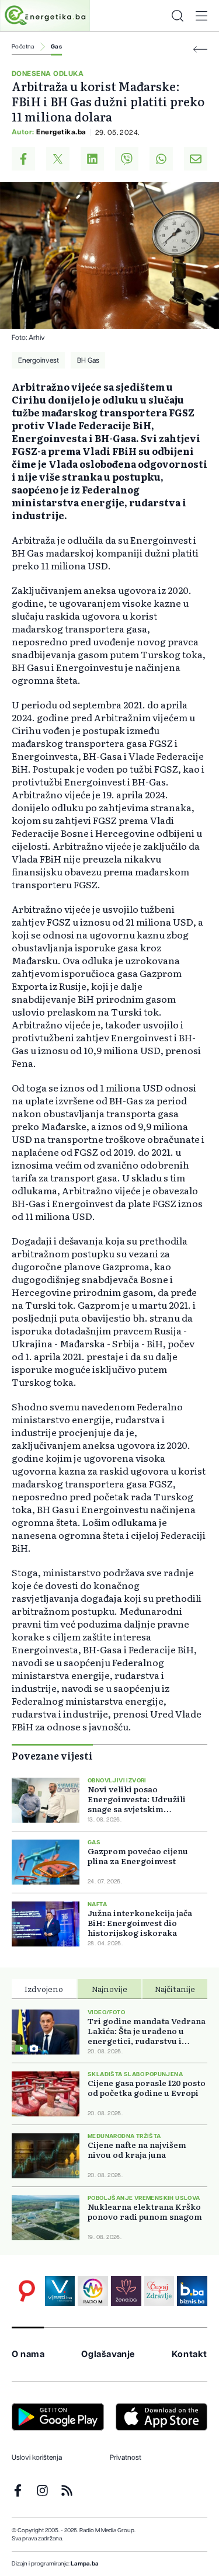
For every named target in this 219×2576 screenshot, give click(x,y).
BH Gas (88, 360)
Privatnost (126, 2457)
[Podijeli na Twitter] (58, 159)
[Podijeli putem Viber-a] (127, 159)
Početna (23, 47)
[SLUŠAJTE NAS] (93, 2291)
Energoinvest (39, 360)
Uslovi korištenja (37, 2457)
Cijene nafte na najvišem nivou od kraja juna (137, 2150)
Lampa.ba (85, 2564)
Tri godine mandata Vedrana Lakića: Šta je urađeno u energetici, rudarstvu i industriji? (147, 2031)
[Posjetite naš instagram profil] (42, 2490)
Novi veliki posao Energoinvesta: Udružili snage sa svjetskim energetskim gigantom (137, 1799)
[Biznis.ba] (192, 2291)
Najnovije (109, 1989)
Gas (56, 47)
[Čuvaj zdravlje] (159, 2291)
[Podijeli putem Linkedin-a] (92, 159)
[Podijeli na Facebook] (23, 159)
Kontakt (190, 2354)
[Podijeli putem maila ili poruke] (196, 159)
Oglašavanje (108, 2354)
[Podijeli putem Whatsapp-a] (161, 159)
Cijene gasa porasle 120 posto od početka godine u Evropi (147, 2088)
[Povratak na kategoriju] (200, 49)
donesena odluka (48, 74)
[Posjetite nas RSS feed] (67, 2490)
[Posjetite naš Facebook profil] (18, 2490)
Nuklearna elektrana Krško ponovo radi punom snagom (145, 2212)
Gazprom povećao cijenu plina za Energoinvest (138, 1856)
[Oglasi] (27, 2291)
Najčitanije (175, 1989)
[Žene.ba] (126, 2291)
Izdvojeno (44, 1989)
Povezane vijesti (52, 1755)
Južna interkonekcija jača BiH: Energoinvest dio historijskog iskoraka (140, 1923)
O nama (28, 2354)
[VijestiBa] (60, 2291)
